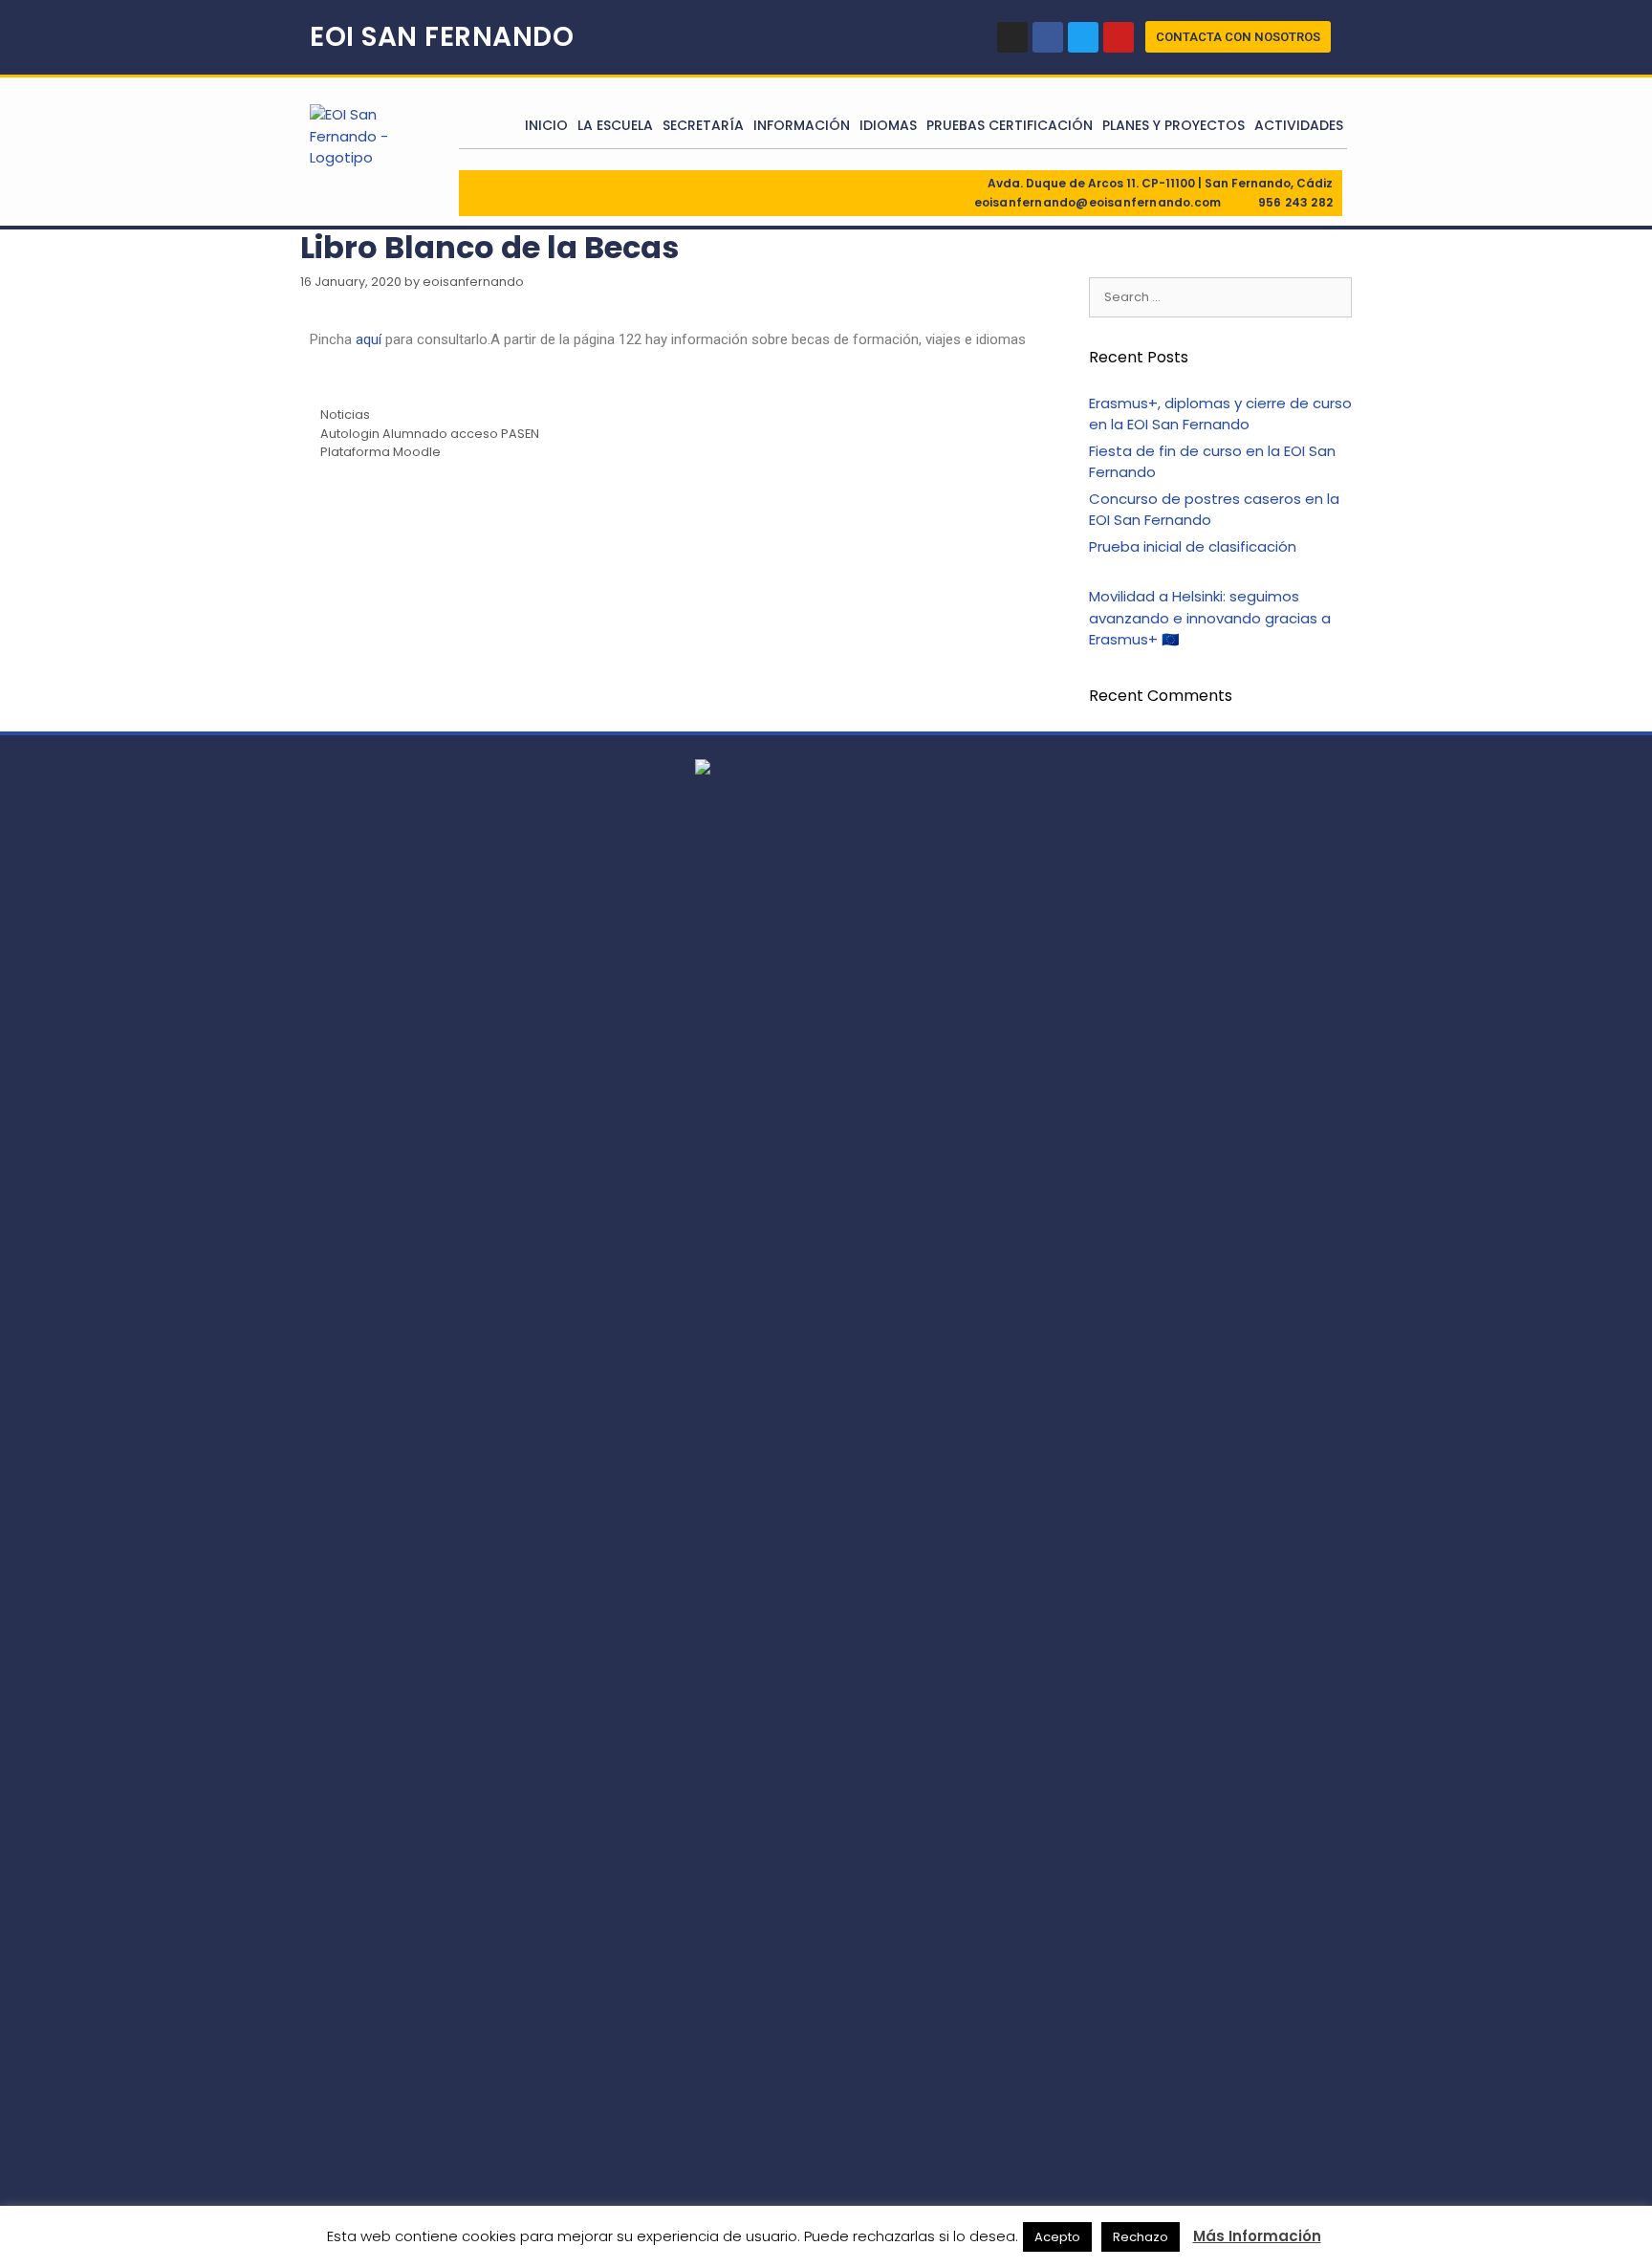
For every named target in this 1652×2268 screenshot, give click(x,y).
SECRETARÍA (703, 125)
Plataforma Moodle (380, 452)
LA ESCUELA (615, 125)
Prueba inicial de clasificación (1193, 546)
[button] (1238, 37)
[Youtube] (1119, 37)
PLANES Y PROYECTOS (1174, 125)
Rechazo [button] (1141, 2237)
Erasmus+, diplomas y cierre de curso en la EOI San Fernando (1220, 414)
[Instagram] (1012, 37)
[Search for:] (1220, 296)
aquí (369, 339)
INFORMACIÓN (802, 125)
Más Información (1257, 2236)
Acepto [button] (1057, 2237)
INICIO (546, 125)
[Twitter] (1083, 37)
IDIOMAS (888, 125)
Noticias (345, 414)
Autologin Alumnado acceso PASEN (430, 434)
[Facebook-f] (1048, 37)
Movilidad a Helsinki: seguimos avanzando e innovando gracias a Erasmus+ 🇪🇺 (1210, 618)
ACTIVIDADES (1299, 125)
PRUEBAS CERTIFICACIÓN (1010, 125)
